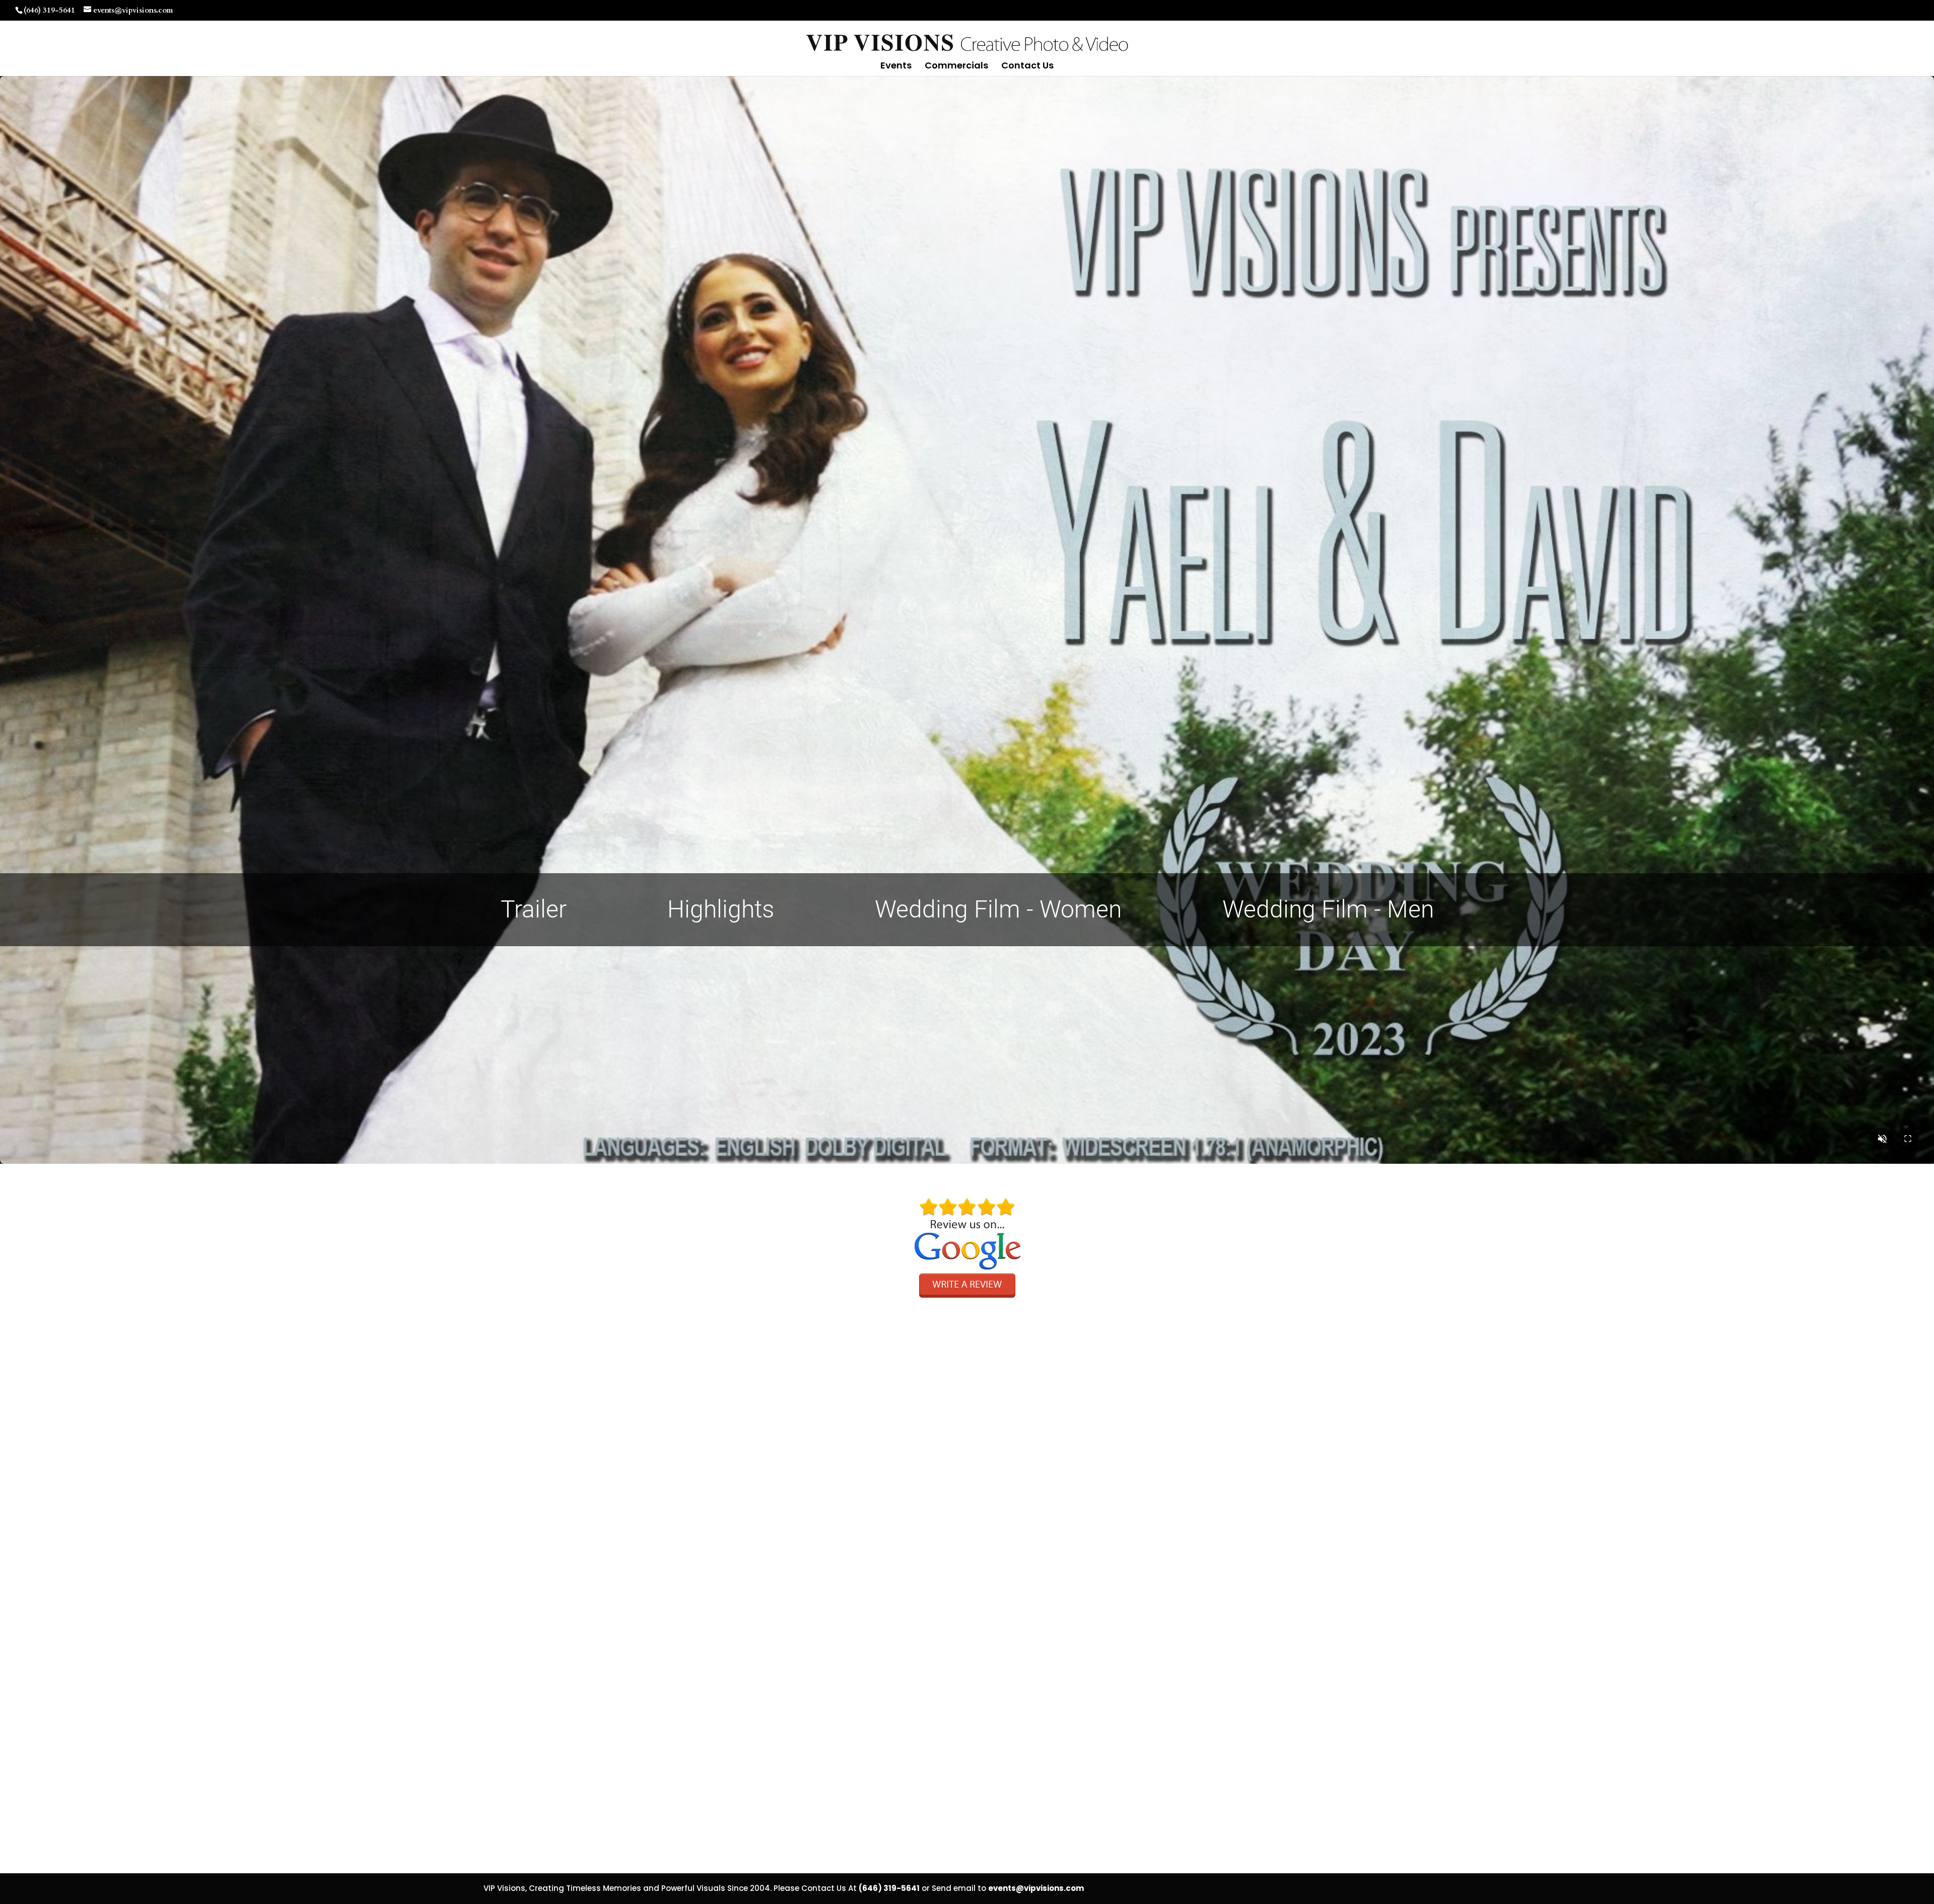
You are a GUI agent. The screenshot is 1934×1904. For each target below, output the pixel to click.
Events (896, 67)
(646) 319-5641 (49, 10)
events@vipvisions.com (1036, 1888)
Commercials (956, 67)
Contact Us (1027, 67)
